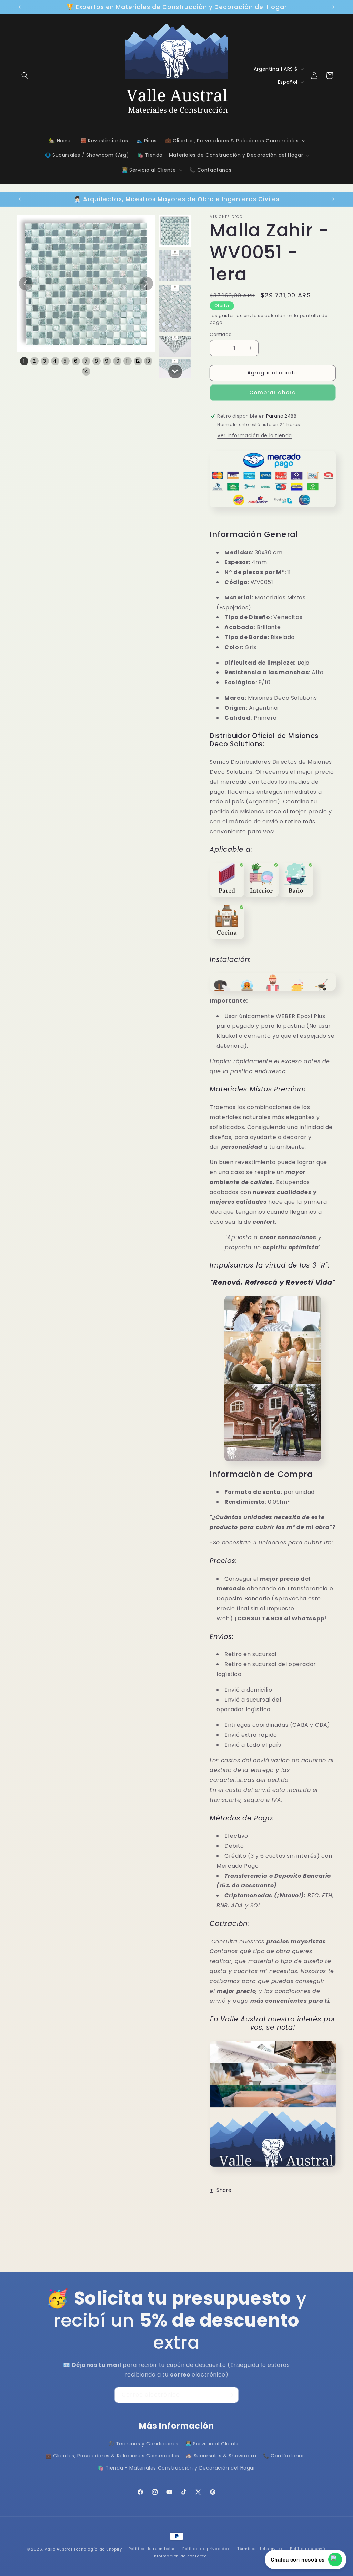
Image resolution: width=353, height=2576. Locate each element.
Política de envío (308, 2549)
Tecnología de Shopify (98, 2549)
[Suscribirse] (231, 2395)
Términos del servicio (260, 2549)
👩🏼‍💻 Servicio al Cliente (213, 2444)
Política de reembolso (152, 2549)
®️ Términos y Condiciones (143, 2444)
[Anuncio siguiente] (333, 7)
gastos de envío (238, 315)
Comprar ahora (273, 393)
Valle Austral (58, 2549)
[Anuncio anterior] (20, 7)
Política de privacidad (206, 2549)
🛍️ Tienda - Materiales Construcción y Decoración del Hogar (176, 2468)
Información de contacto (180, 2556)
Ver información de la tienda (255, 435)
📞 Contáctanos (284, 2456)
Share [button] (224, 2190)
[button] (25, 75)
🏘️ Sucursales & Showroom (221, 2456)
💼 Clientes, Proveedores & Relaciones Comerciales (112, 2456)
